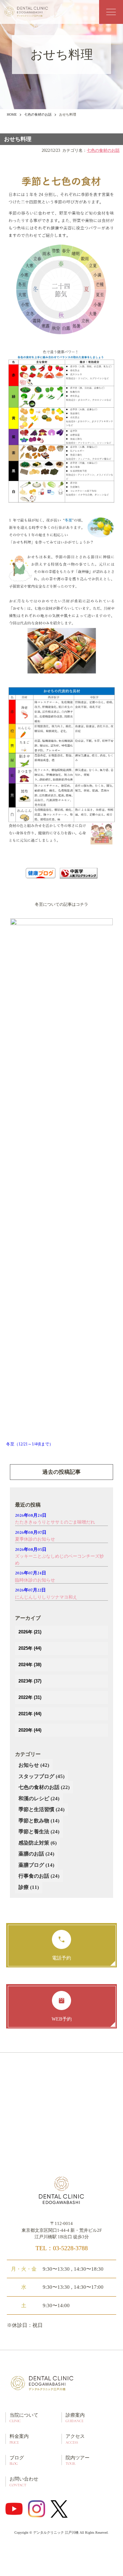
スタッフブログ (42, 1776)
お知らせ (34, 1765)
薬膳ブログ (36, 1865)
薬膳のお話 (36, 1854)
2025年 (30, 1648)
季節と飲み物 (39, 1821)
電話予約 (61, 1958)
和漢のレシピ (39, 1799)
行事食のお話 (39, 1876)
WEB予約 (62, 2019)
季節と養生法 (39, 1832)
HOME (12, 114)
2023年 (30, 1681)
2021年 (30, 1714)
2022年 (30, 1697)
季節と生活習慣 (42, 1809)
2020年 (30, 1730)
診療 (29, 1887)
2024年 (30, 1665)
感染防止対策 (38, 1843)
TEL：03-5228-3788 (62, 2248)
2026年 (30, 1632)
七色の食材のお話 (38, 114)
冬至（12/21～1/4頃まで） (30, 1444)
